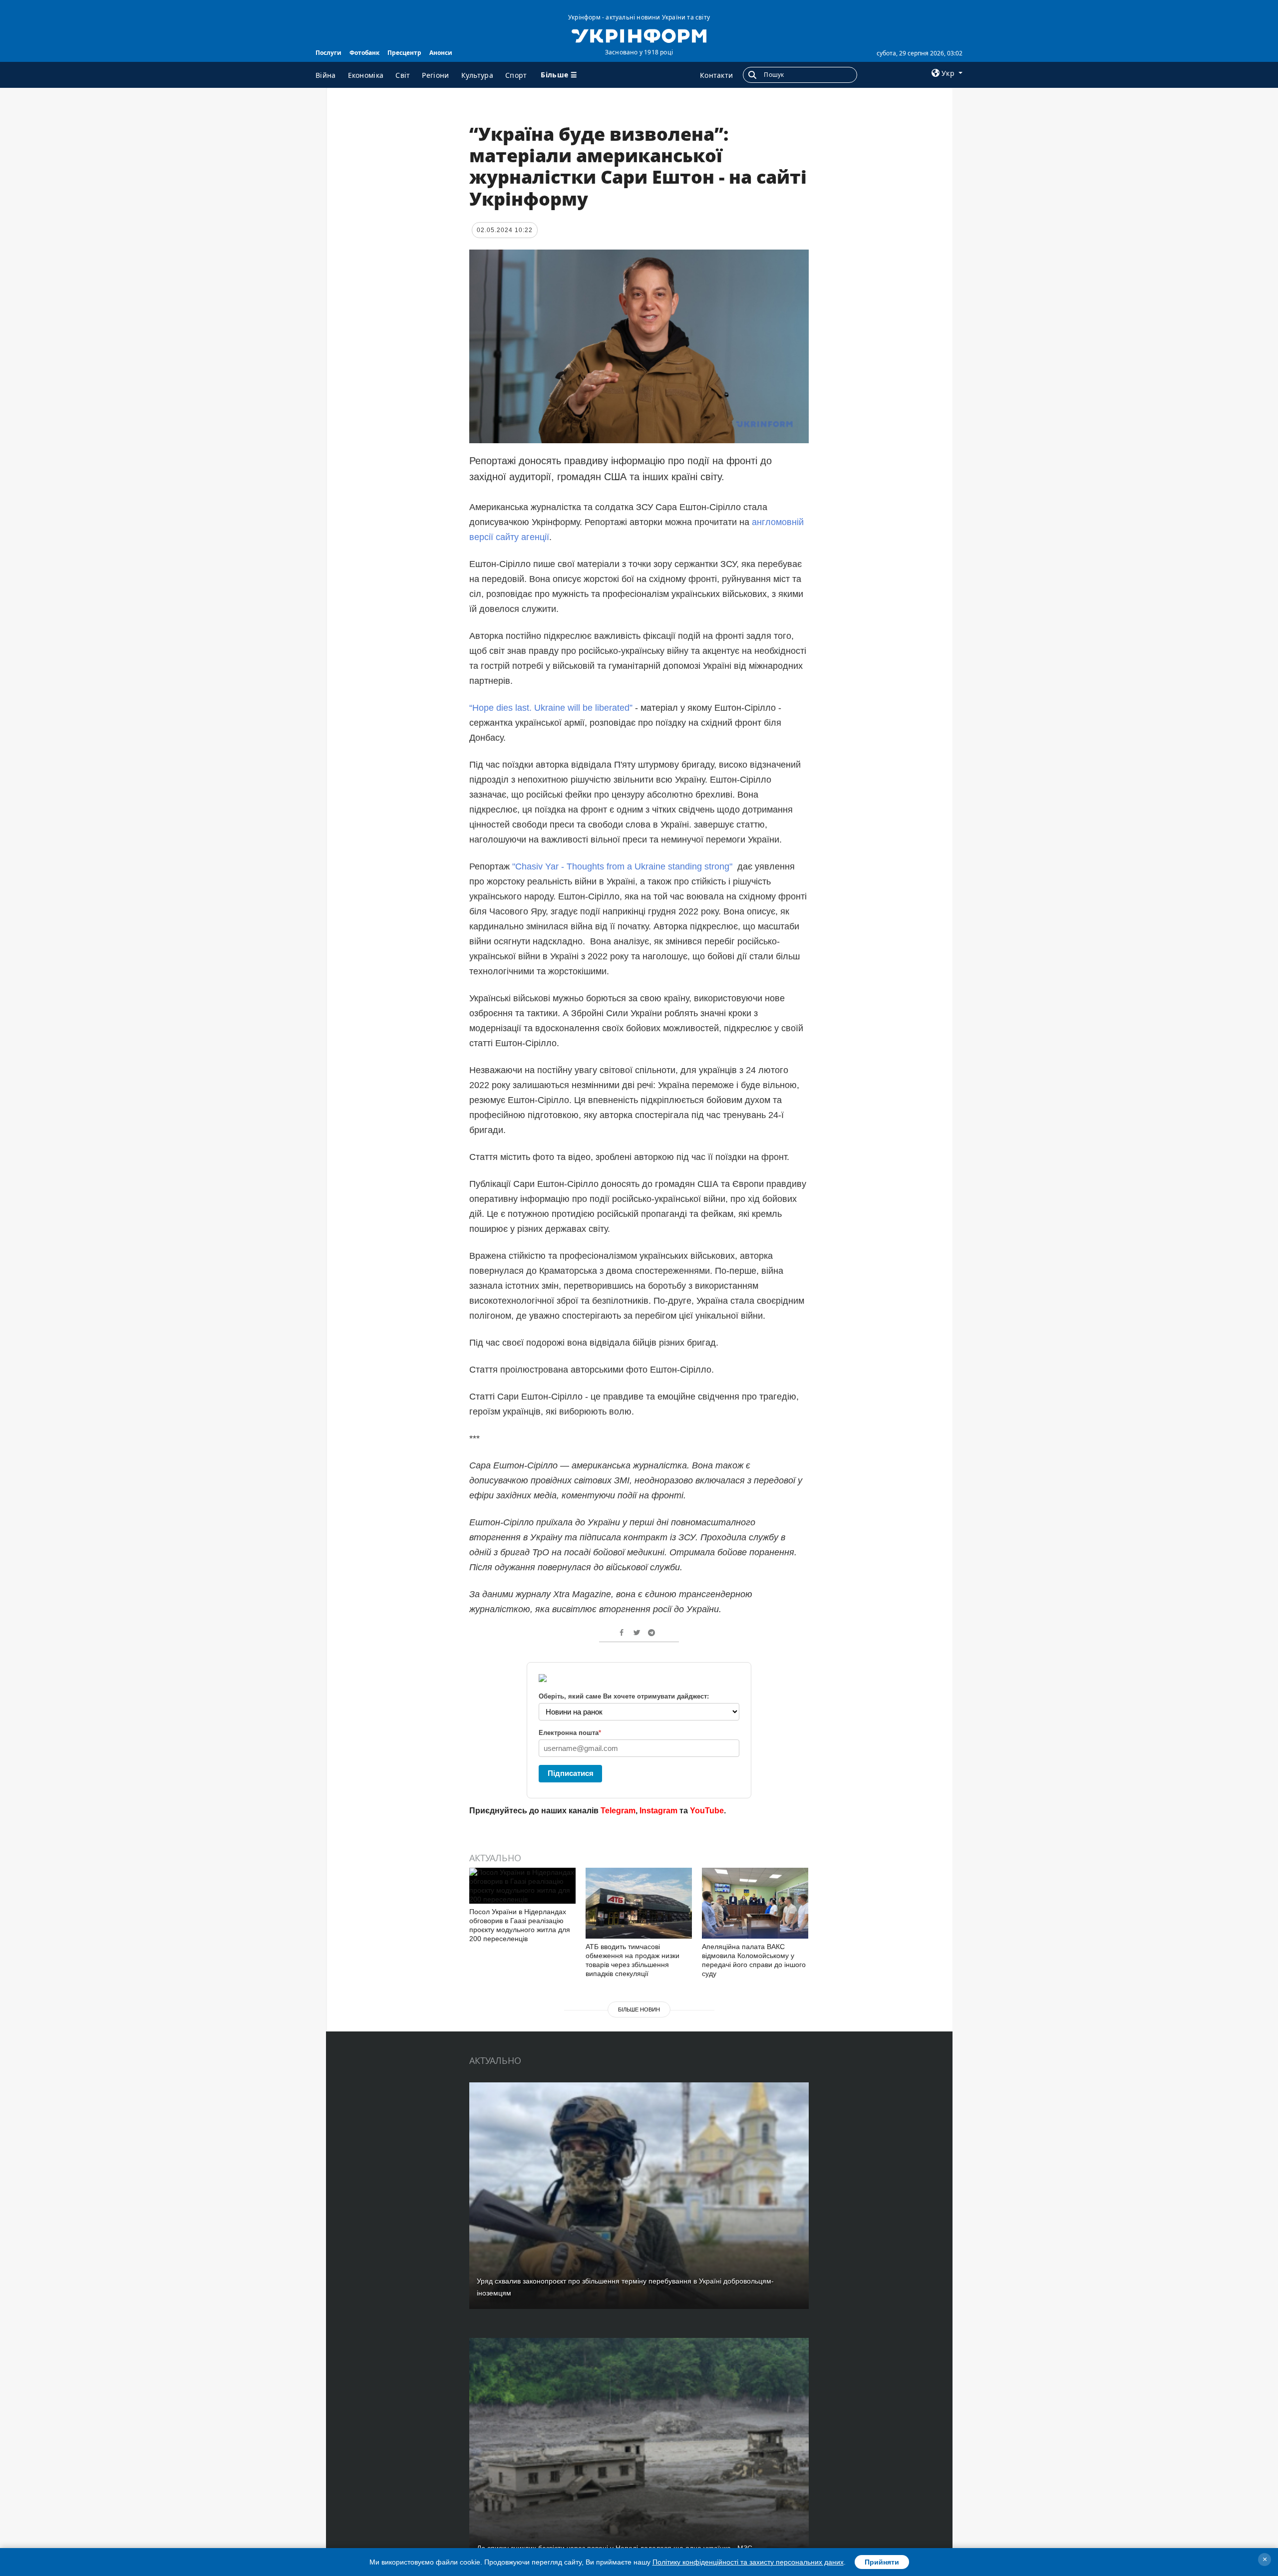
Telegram (618, 1811)
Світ (403, 75)
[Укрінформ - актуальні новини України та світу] (639, 35)
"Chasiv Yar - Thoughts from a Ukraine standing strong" (624, 866)
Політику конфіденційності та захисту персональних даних (748, 2562)
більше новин (639, 2009)
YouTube (707, 1811)
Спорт (516, 75)
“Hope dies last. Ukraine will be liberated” (551, 708)
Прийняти (882, 2562)
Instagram (658, 1811)
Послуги (328, 53)
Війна (326, 75)
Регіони (435, 75)
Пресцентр (404, 53)
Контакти (716, 75)
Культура (477, 75)
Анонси (441, 53)
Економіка (366, 75)
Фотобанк (364, 53)
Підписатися (571, 1773)
